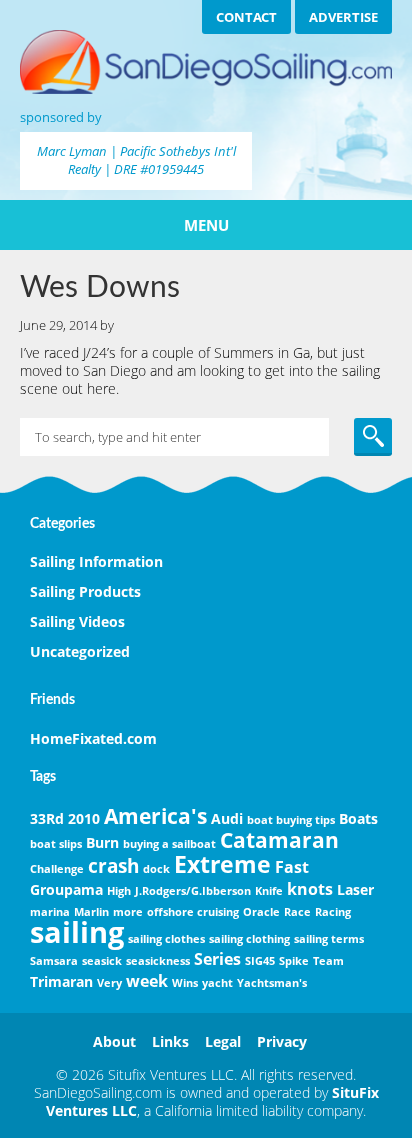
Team (328, 961)
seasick (102, 961)
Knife (269, 891)
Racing (333, 912)
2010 (84, 818)
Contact (246, 17)
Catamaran (279, 840)
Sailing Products (85, 591)
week (147, 981)
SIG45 (260, 961)
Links (170, 1041)
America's (155, 816)
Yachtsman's (272, 983)
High (119, 891)
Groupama (66, 889)
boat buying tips (291, 820)
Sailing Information (96, 561)
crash (113, 865)
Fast (292, 867)
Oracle (261, 912)
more (128, 912)
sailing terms (329, 939)
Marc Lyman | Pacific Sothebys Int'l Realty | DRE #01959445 (136, 160)
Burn (102, 842)
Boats (358, 818)
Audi (227, 818)
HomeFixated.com (93, 738)
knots (310, 889)
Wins (185, 983)
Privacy (282, 1041)
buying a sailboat (169, 844)
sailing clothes (166, 939)
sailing (77, 932)
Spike (294, 961)
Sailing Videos (77, 621)
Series (217, 959)
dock (156, 869)
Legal (223, 1041)
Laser (355, 889)
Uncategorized (80, 651)
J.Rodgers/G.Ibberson (193, 891)
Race (297, 912)
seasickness (158, 961)
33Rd (47, 818)
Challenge (57, 869)
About (114, 1041)
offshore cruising (193, 912)
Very (109, 983)
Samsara (54, 961)
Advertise (343, 17)
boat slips (56, 844)
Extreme (222, 864)
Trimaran (61, 981)
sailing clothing (249, 939)
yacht (217, 983)
